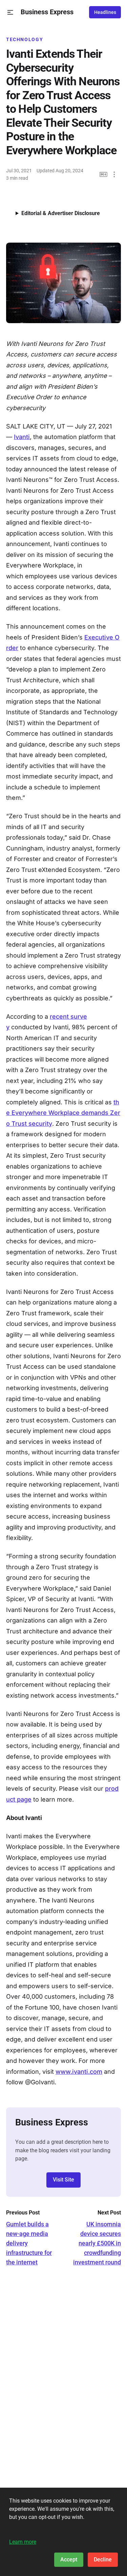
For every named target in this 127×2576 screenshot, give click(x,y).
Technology (25, 39)
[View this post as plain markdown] (103, 174)
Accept (69, 2560)
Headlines (105, 12)
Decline (103, 2560)
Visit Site (63, 2180)
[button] (10, 12)
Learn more (23, 2542)
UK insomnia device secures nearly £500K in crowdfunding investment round (97, 2243)
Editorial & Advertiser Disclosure (61, 213)
